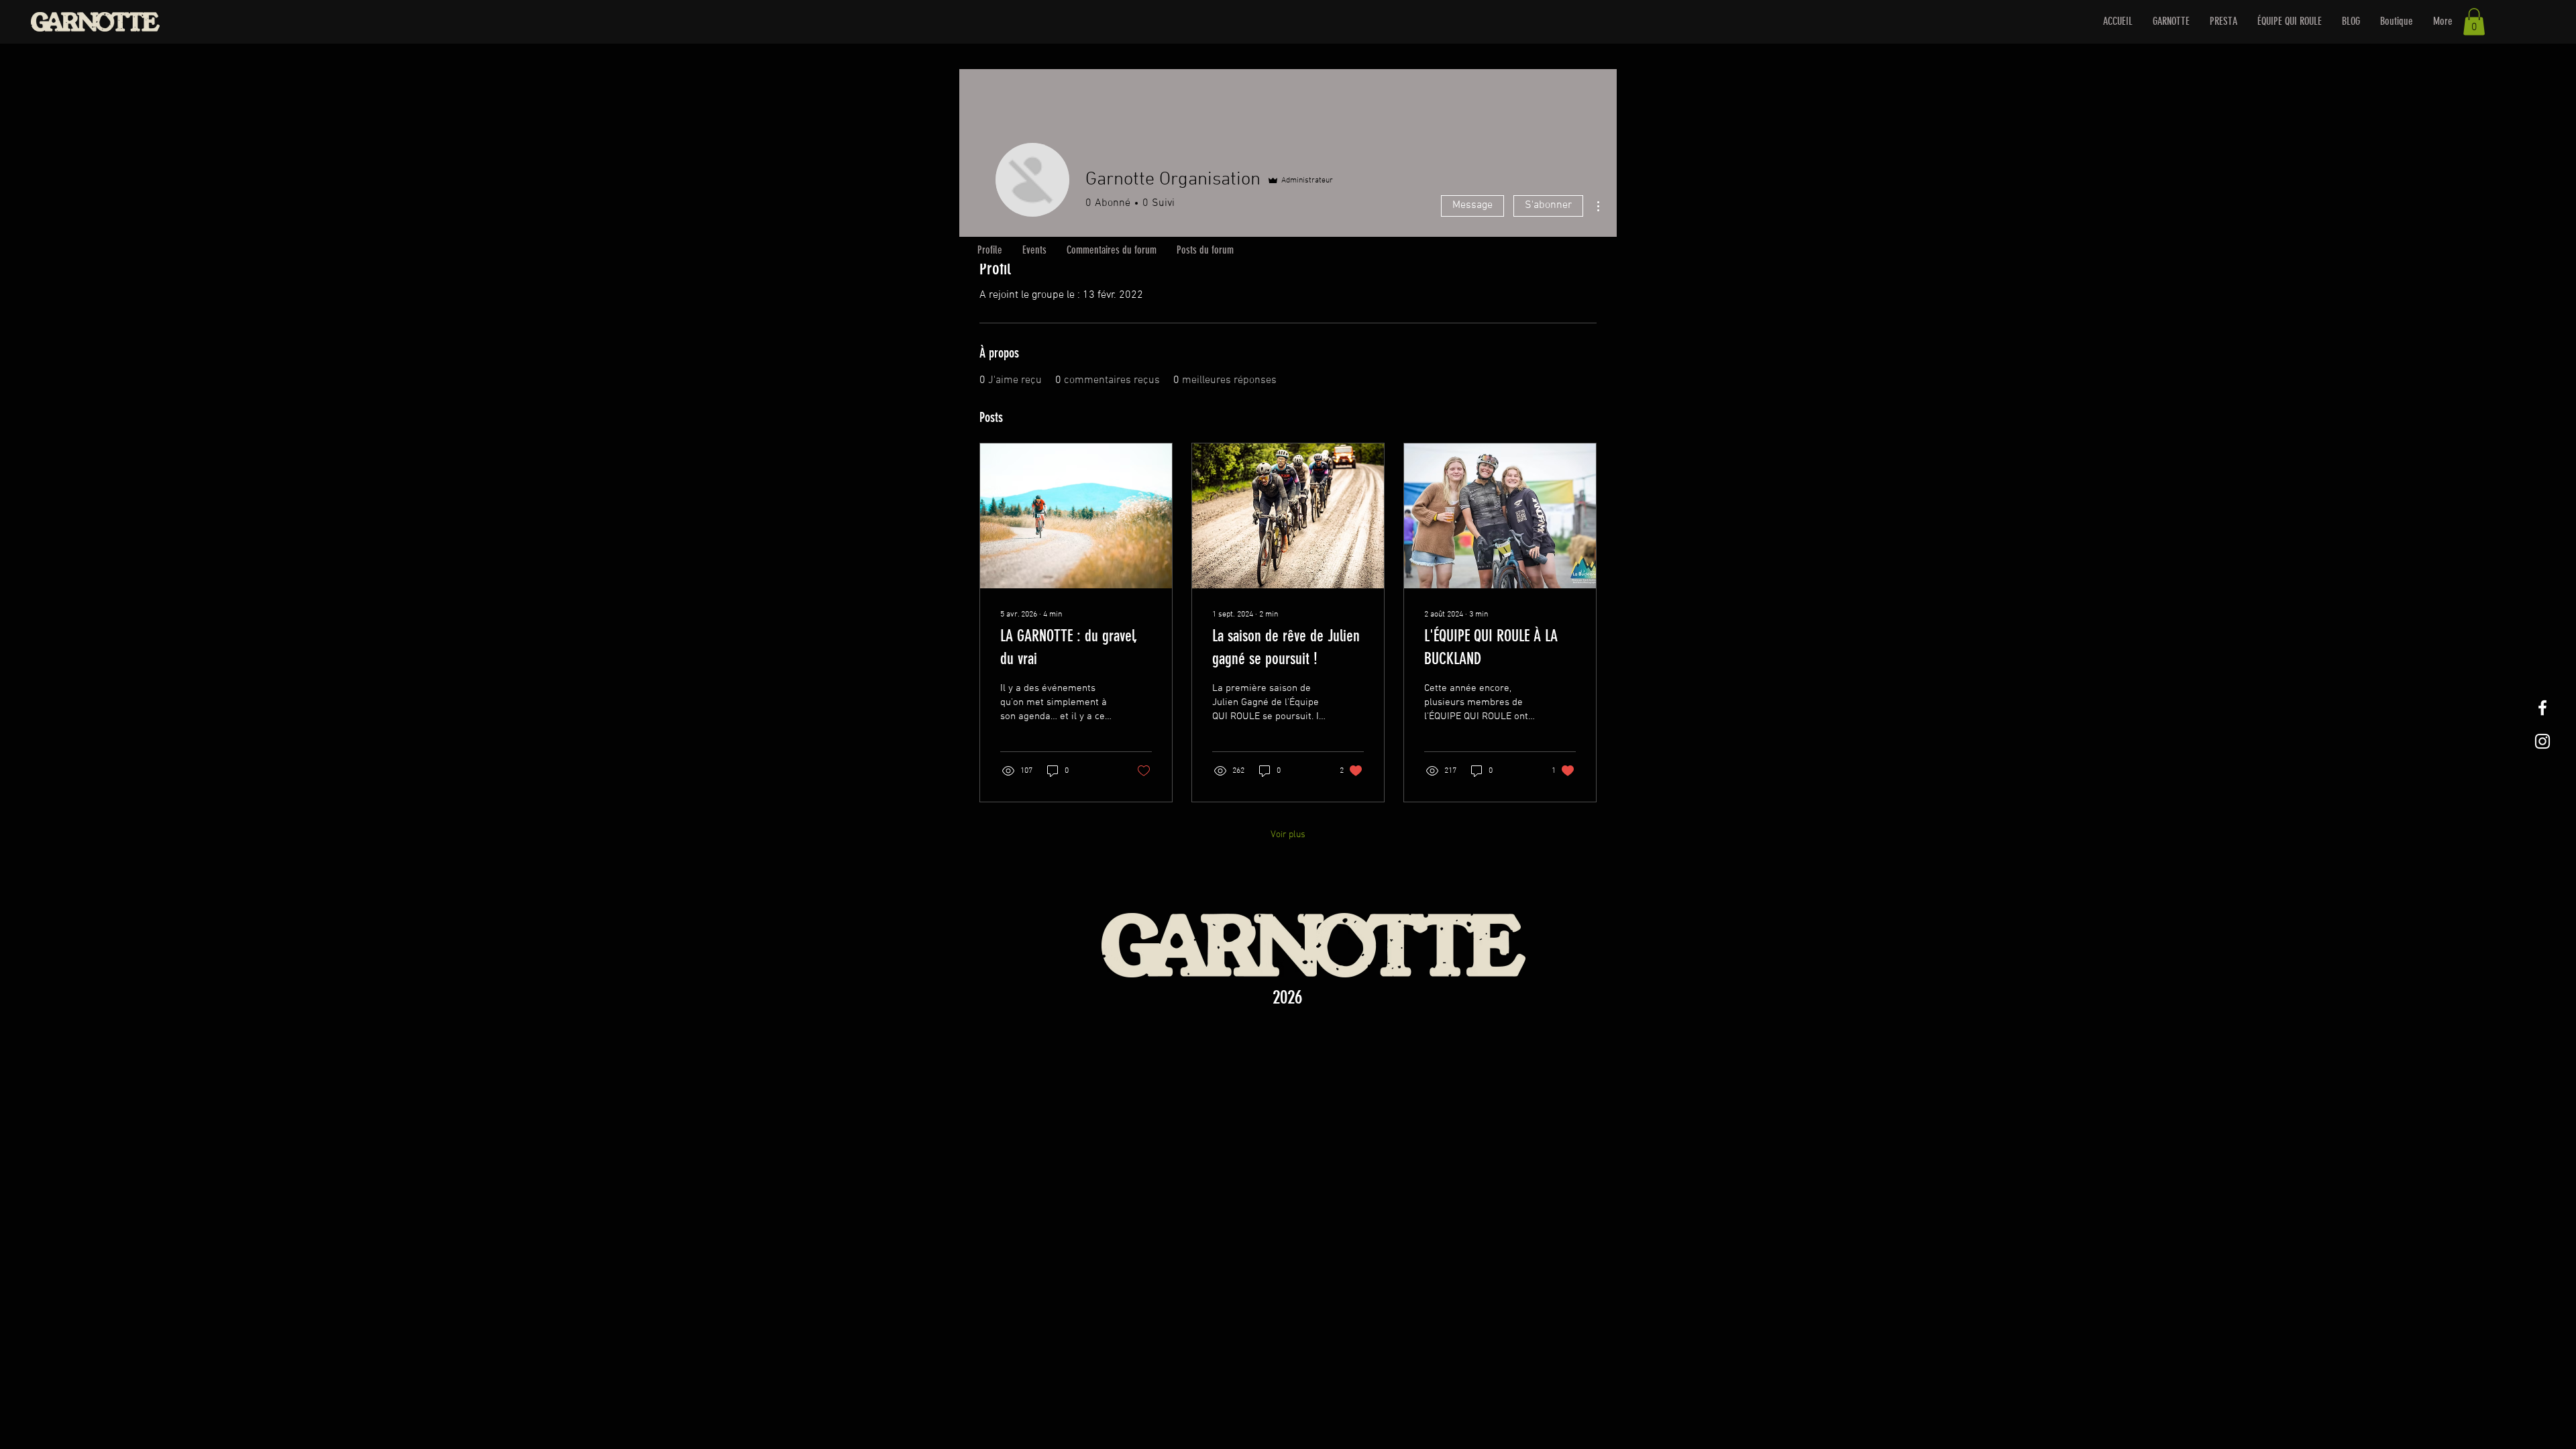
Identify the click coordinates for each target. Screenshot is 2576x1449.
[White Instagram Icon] (2542, 741)
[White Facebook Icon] (2542, 708)
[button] (2474, 22)
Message (1472, 205)
